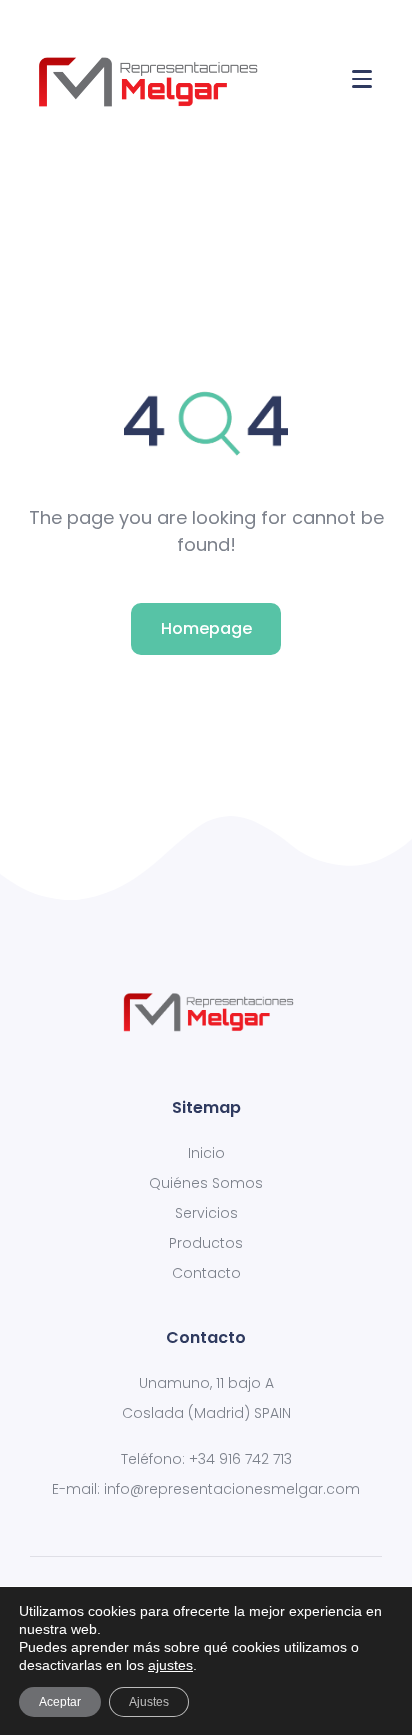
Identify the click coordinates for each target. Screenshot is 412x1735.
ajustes (170, 1665)
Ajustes (149, 1702)
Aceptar (60, 1702)
